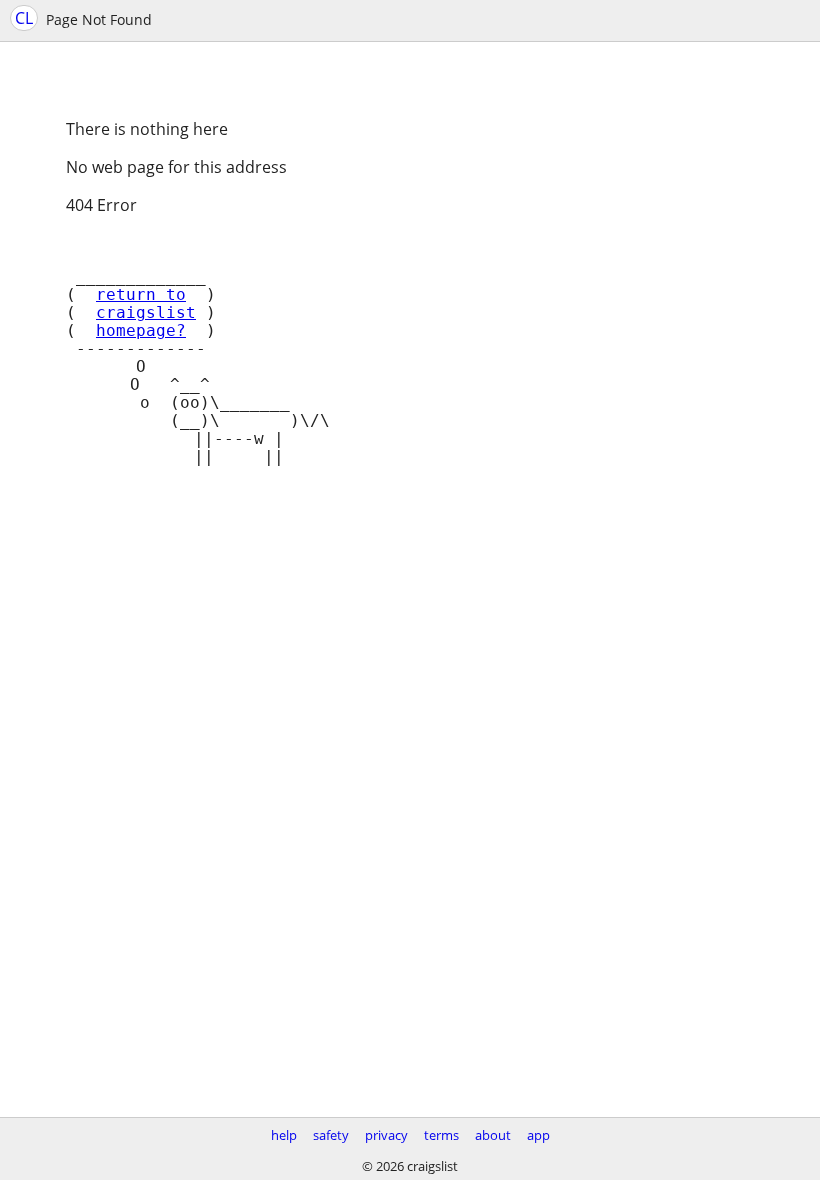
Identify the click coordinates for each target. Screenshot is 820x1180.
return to (141, 295)
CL (24, 18)
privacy (386, 1135)
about (493, 1135)
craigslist (146, 313)
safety (331, 1135)
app (538, 1135)
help (284, 1135)
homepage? (141, 331)
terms (441, 1135)
